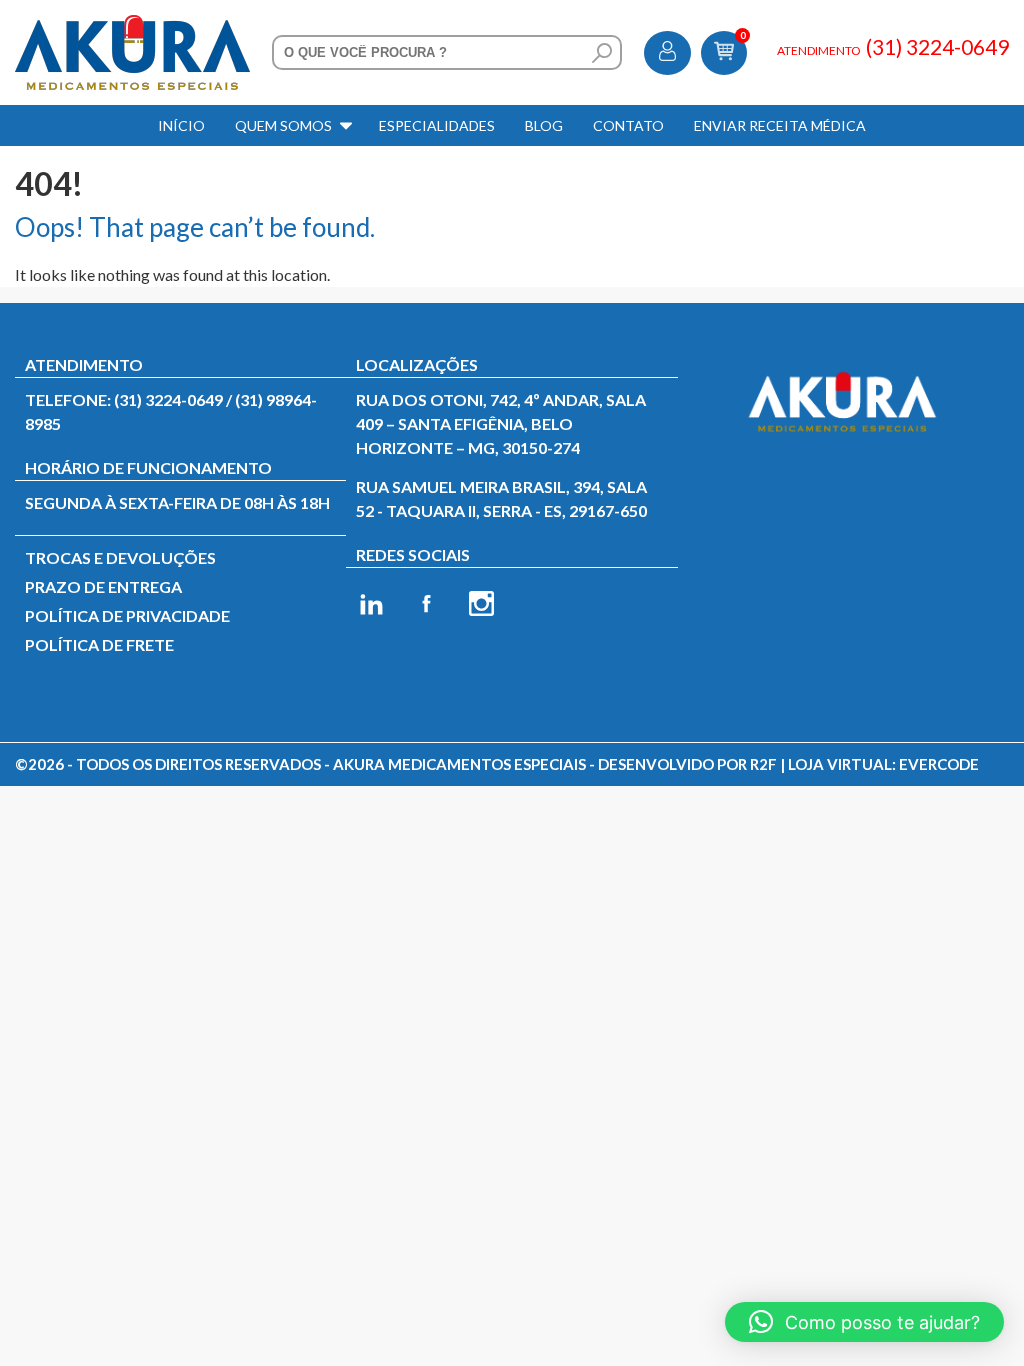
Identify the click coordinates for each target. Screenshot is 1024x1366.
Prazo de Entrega (103, 586)
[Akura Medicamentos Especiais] (132, 26)
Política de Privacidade (127, 615)
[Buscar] (602, 53)
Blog (544, 125)
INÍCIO (181, 125)
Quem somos (283, 125)
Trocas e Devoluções (120, 557)
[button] (864, 1322)
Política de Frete (99, 644)
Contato (628, 125)
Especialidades (437, 125)
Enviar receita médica (780, 125)
